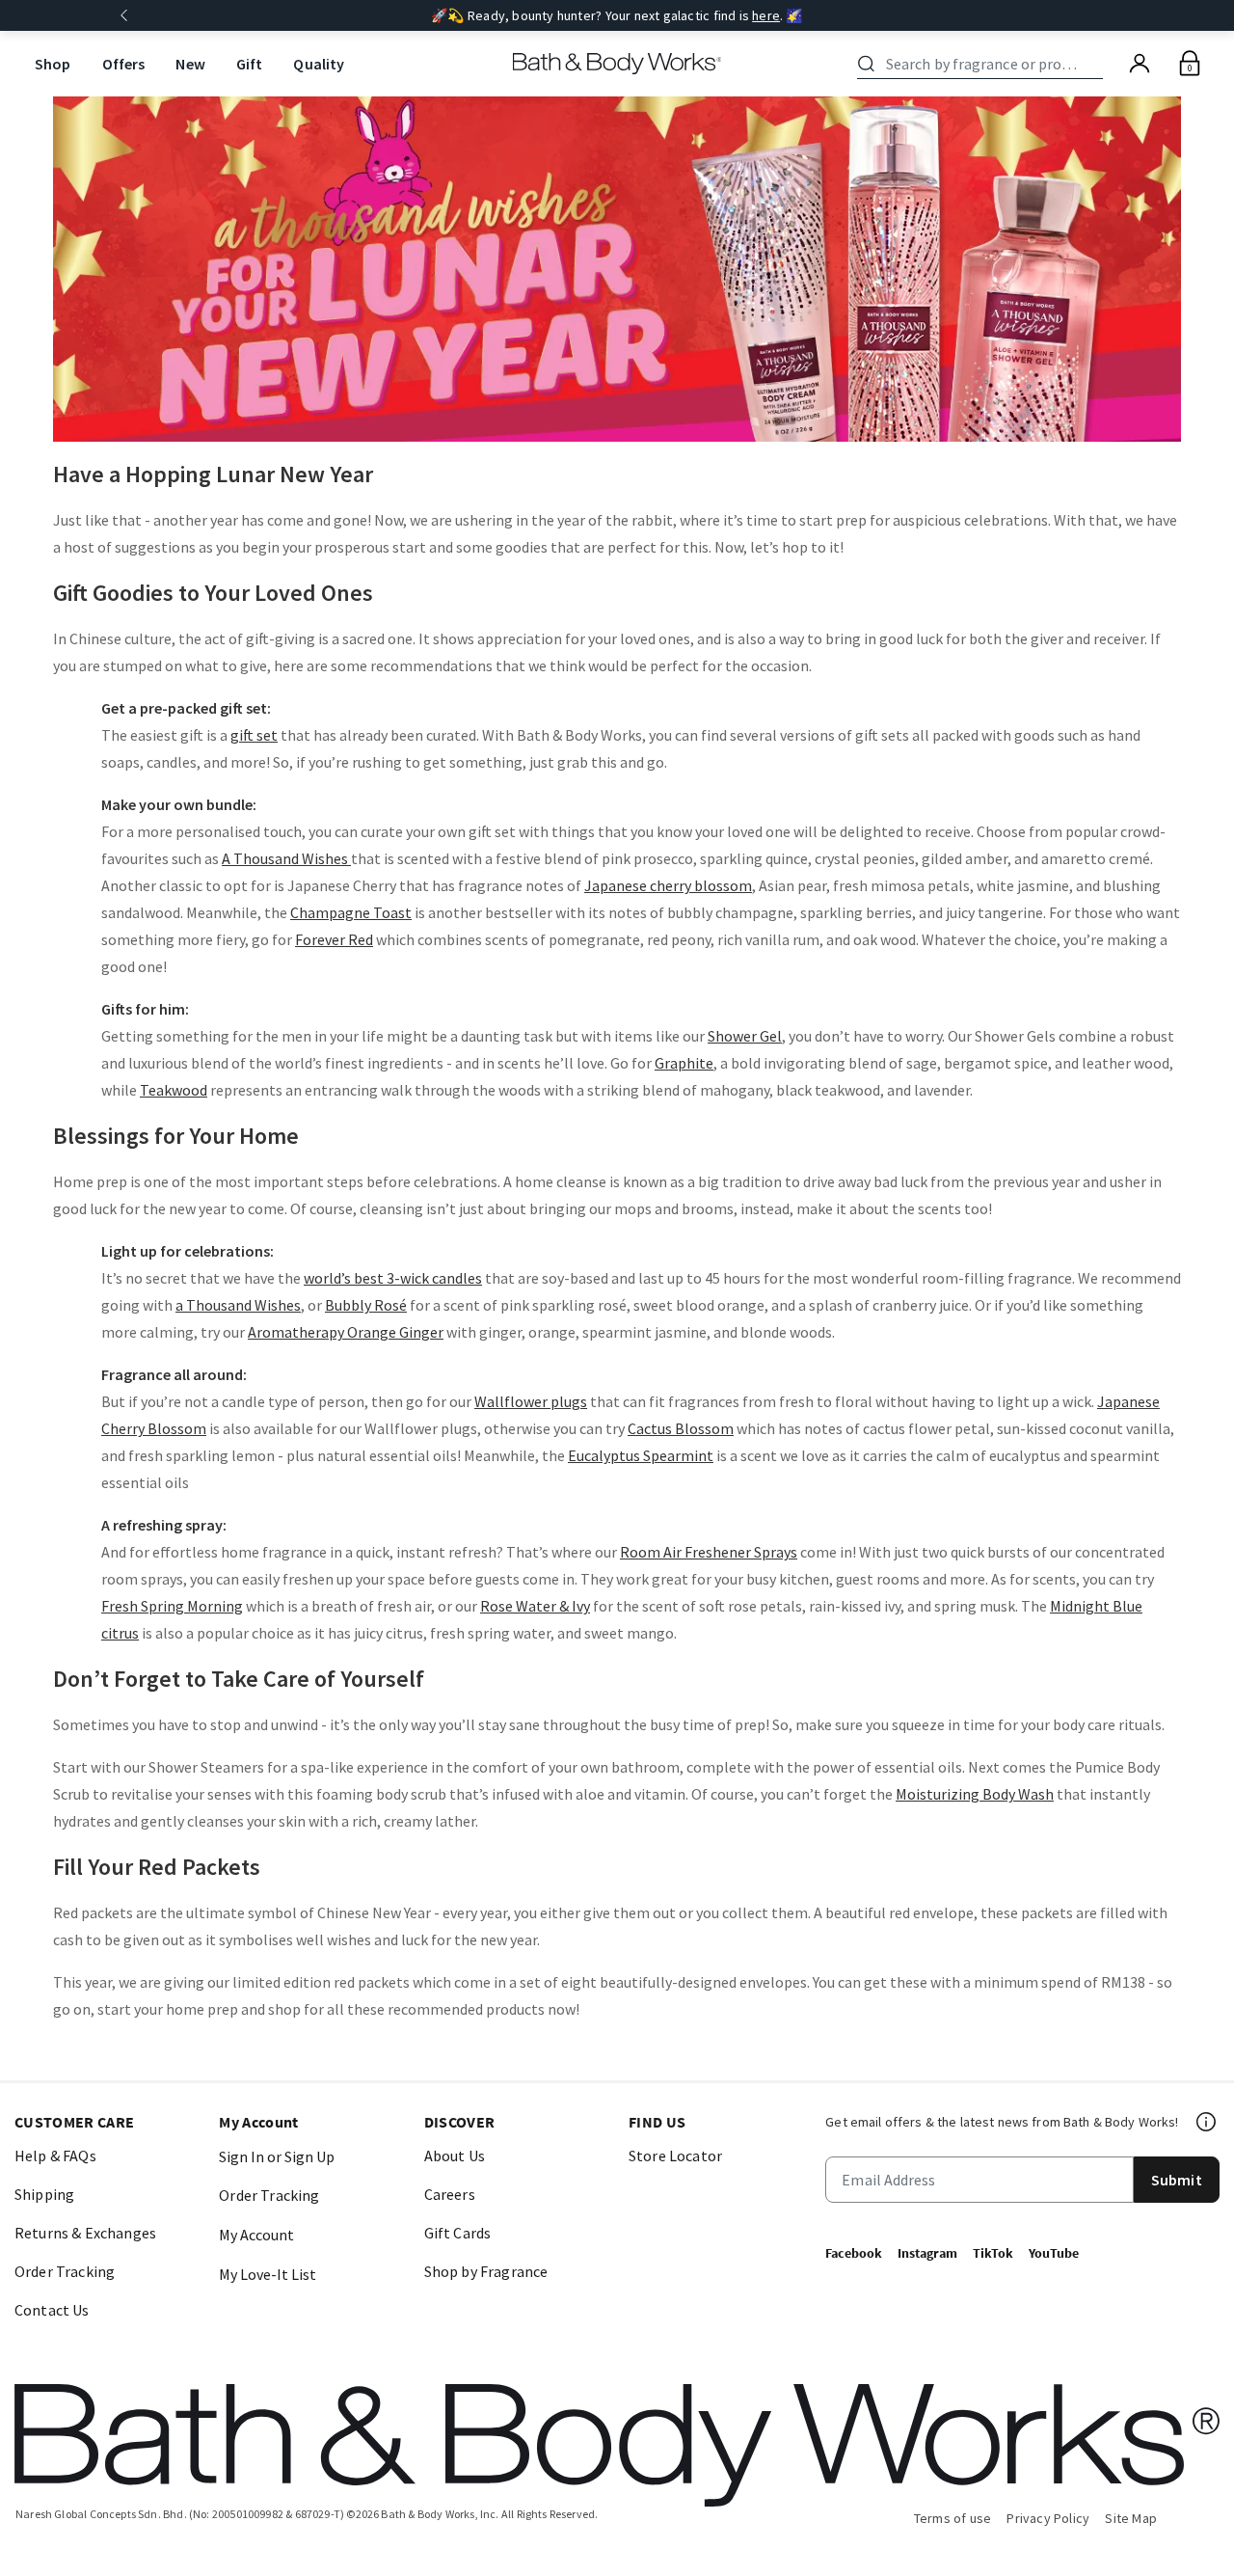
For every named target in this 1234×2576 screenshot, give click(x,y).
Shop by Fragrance (486, 2271)
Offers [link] (124, 64)
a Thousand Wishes (238, 1305)
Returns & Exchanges (85, 2233)
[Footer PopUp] (1207, 2122)
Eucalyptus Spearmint (641, 1455)
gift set (254, 735)
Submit (1177, 2180)
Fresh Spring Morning (172, 1606)
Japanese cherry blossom (668, 885)
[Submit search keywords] (866, 64)
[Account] (1140, 64)
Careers (450, 2194)
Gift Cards (458, 2233)
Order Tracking (65, 2271)
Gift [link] (250, 64)
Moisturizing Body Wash (975, 1794)
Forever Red (334, 939)
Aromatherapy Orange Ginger (346, 1332)
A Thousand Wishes (286, 858)
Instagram (927, 2253)
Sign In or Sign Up (277, 2156)
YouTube (1054, 2253)
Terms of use (953, 2518)
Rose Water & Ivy (535, 1606)
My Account (256, 2235)
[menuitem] (53, 64)
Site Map (1131, 2518)
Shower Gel (745, 1036)
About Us (455, 2156)
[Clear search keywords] (1097, 64)
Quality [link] (319, 64)
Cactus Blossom (681, 1428)
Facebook (854, 2253)
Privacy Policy (1048, 2518)
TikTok (993, 2253)
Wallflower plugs (531, 1401)
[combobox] (983, 64)
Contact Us (52, 2310)
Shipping (44, 2194)
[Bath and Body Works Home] (617, 64)
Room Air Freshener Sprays (709, 1552)
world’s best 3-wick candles (393, 1278)
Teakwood (174, 1090)
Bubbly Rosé (366, 1305)
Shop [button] (53, 64)
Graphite (684, 1063)
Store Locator (675, 2156)
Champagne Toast (351, 912)
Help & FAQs (55, 2156)
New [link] (190, 64)
